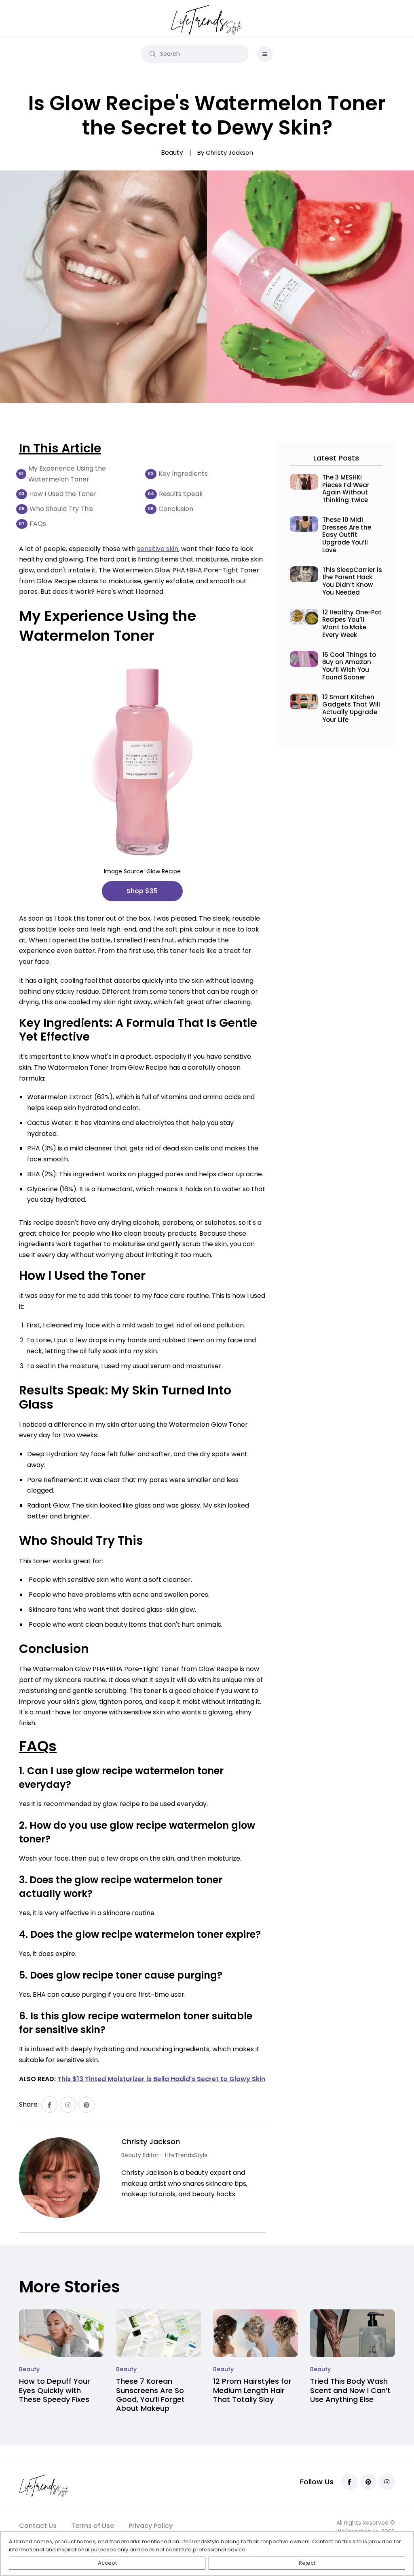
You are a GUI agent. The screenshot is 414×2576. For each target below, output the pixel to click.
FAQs (38, 524)
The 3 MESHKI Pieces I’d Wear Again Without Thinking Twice (346, 489)
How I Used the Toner (63, 494)
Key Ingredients (183, 474)
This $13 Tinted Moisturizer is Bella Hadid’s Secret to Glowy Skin (161, 2079)
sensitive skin (158, 549)
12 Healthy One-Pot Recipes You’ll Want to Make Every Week (352, 623)
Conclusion (176, 509)
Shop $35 (142, 891)
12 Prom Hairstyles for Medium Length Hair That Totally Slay (252, 2390)
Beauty (29, 2369)
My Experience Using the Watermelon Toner (67, 474)
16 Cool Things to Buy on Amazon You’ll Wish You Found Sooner (349, 666)
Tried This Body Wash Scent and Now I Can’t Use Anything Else (350, 2390)
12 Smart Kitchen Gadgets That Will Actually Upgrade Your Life (351, 708)
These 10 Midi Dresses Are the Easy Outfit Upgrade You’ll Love (347, 535)
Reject (307, 2563)
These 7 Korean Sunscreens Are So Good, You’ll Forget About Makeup (150, 2395)
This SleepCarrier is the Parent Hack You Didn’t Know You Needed (352, 581)
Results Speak (181, 494)
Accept (107, 2563)
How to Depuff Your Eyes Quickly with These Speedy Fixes (55, 2390)
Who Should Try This (61, 509)
